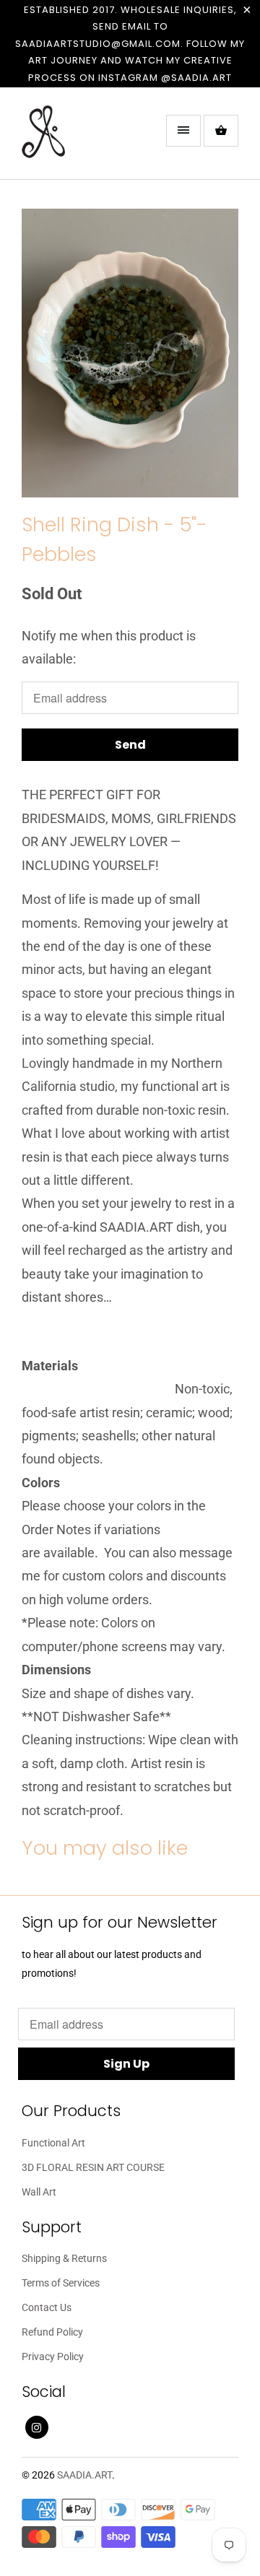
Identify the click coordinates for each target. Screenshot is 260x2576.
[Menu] (183, 131)
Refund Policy (52, 2332)
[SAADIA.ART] (79, 139)
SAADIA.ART (84, 2475)
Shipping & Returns (64, 2258)
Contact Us (47, 2307)
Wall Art (39, 2192)
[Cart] (221, 131)
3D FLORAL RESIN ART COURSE (93, 2167)
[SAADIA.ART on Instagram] (37, 2427)
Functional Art (53, 2143)
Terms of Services (61, 2283)
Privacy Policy (53, 2357)
